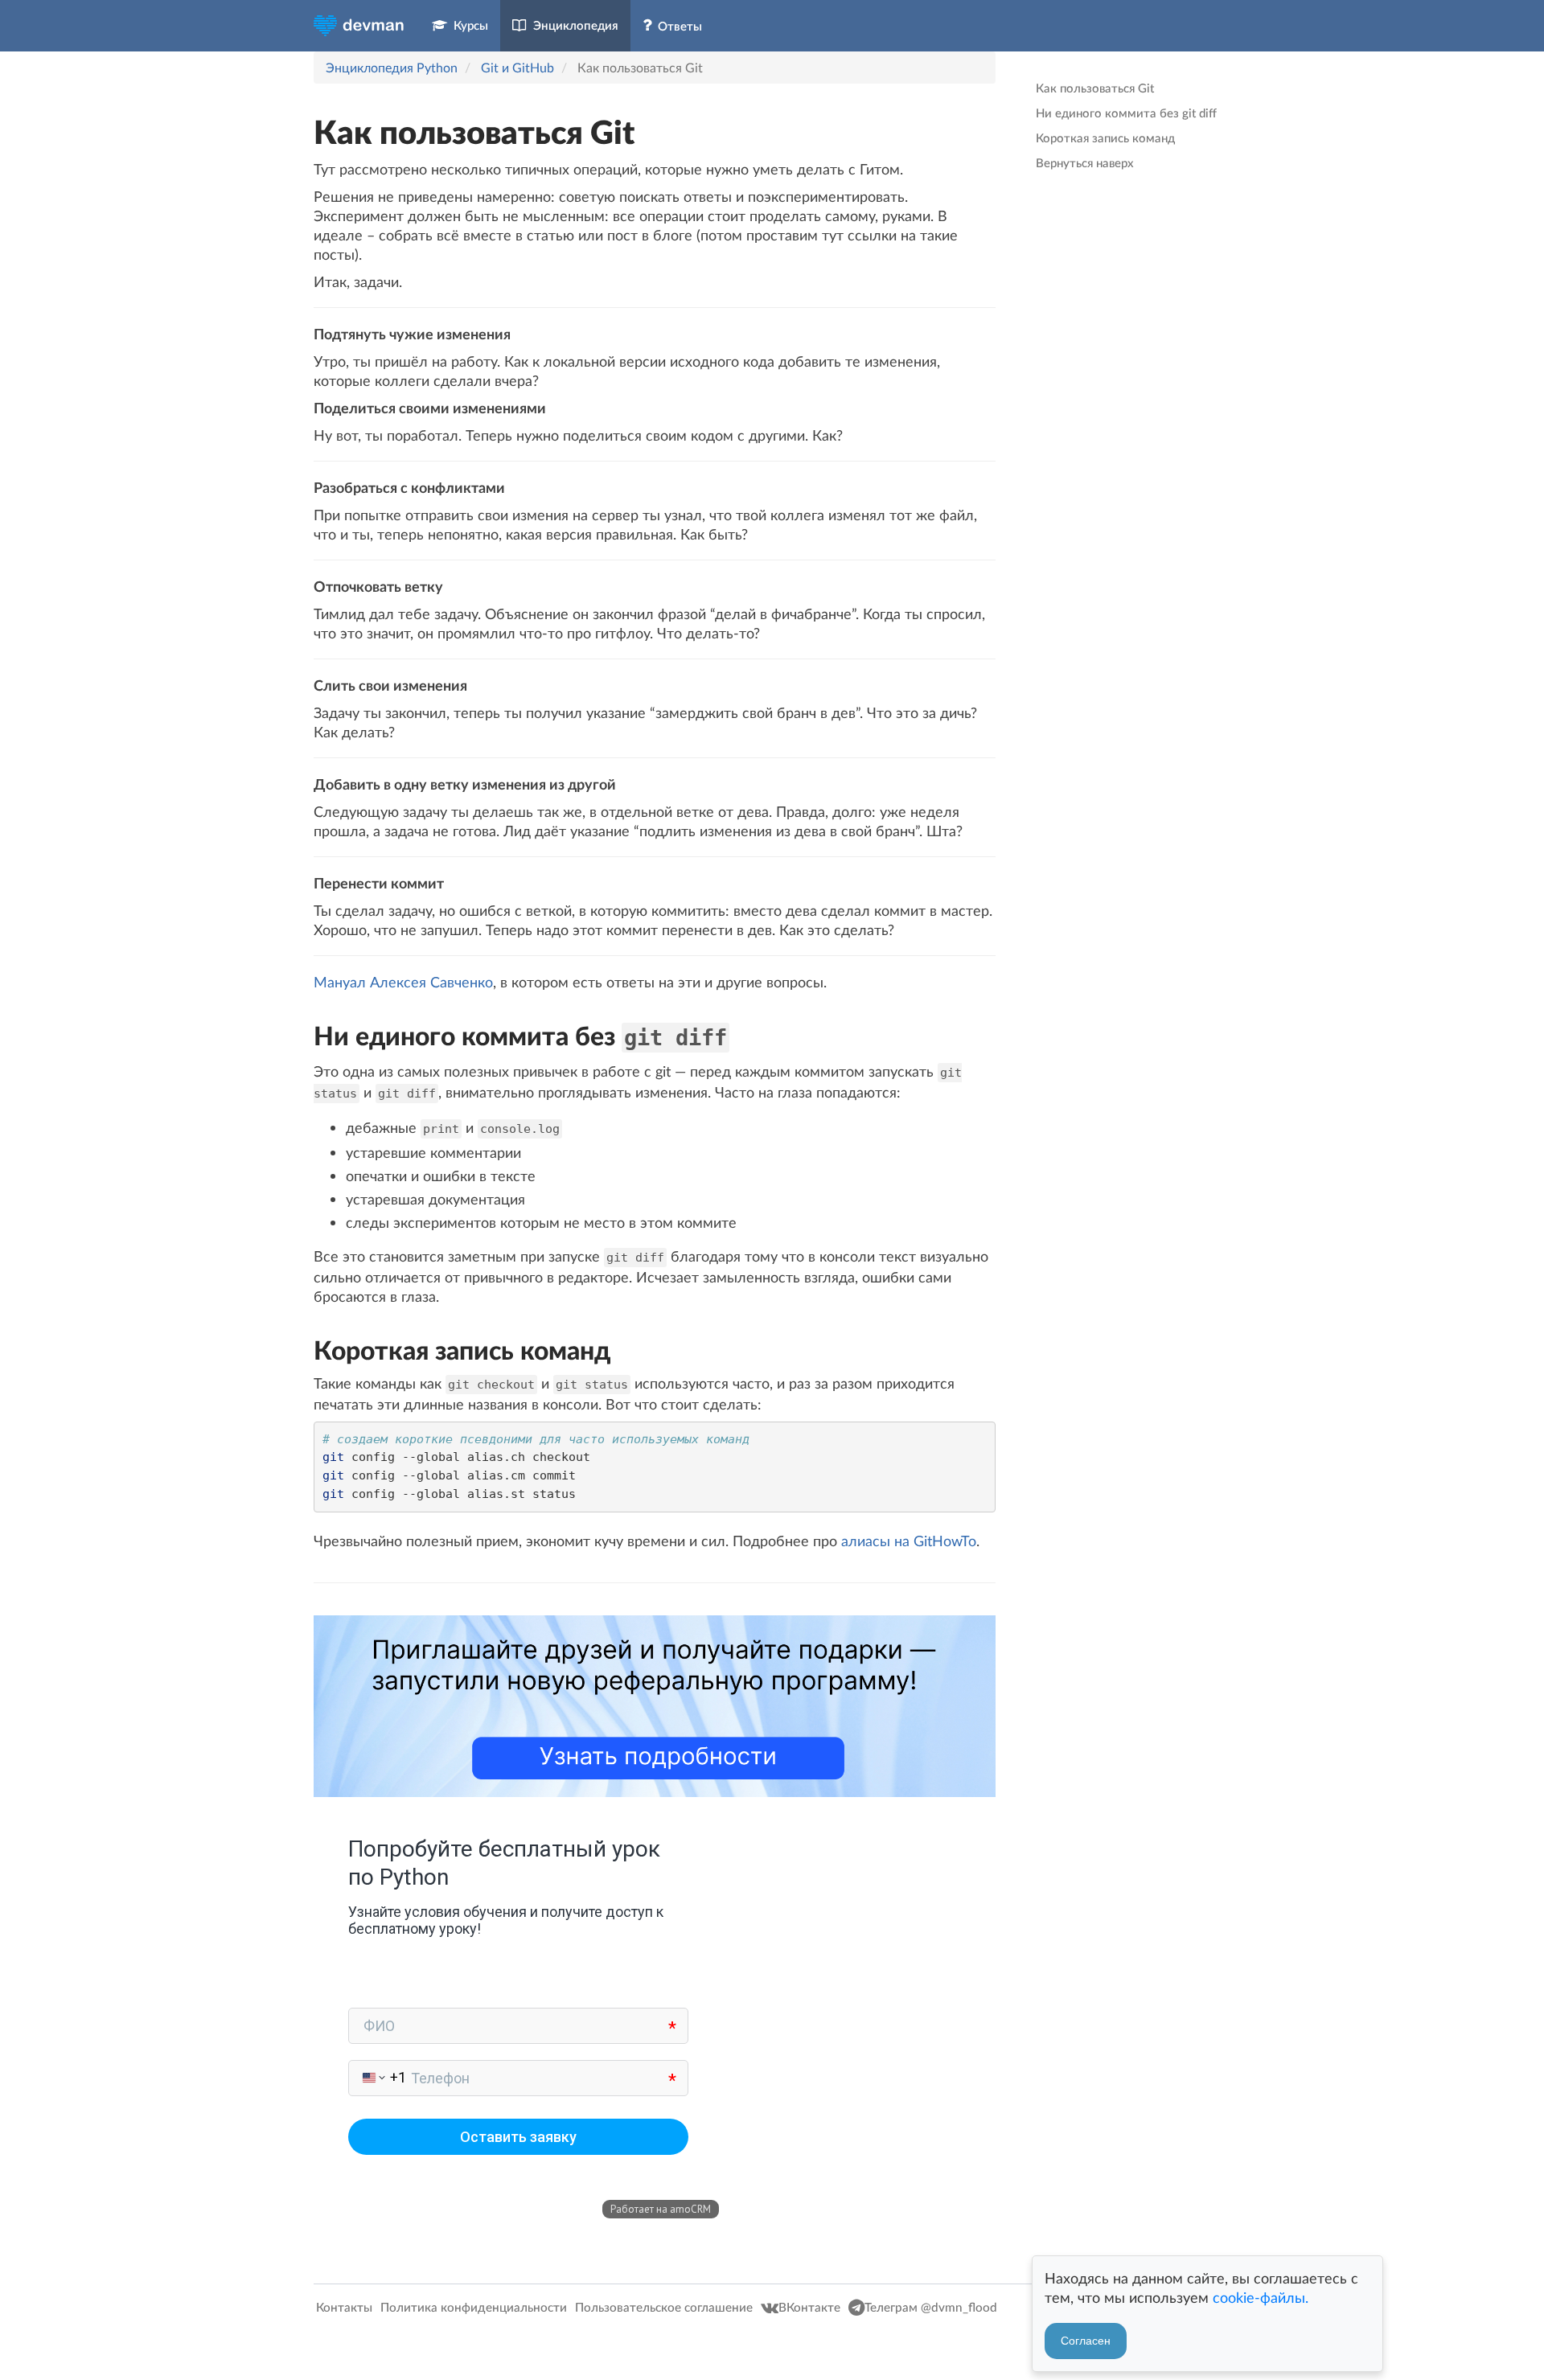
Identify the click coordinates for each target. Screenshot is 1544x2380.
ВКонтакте (811, 2307)
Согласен (1086, 2341)
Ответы (677, 26)
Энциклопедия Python (392, 67)
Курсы (468, 25)
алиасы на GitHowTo (909, 1541)
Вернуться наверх (1085, 162)
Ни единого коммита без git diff (1126, 113)
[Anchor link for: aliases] (302, 1350)
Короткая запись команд (1105, 137)
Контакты (346, 2307)
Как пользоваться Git (1095, 88)
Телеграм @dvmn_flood (931, 2307)
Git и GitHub (517, 67)
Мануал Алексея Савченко (403, 982)
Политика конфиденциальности (475, 2307)
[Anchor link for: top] (300, 132)
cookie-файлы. (1261, 2297)
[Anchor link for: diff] (302, 1035)
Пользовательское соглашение (665, 2307)
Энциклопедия (573, 25)
